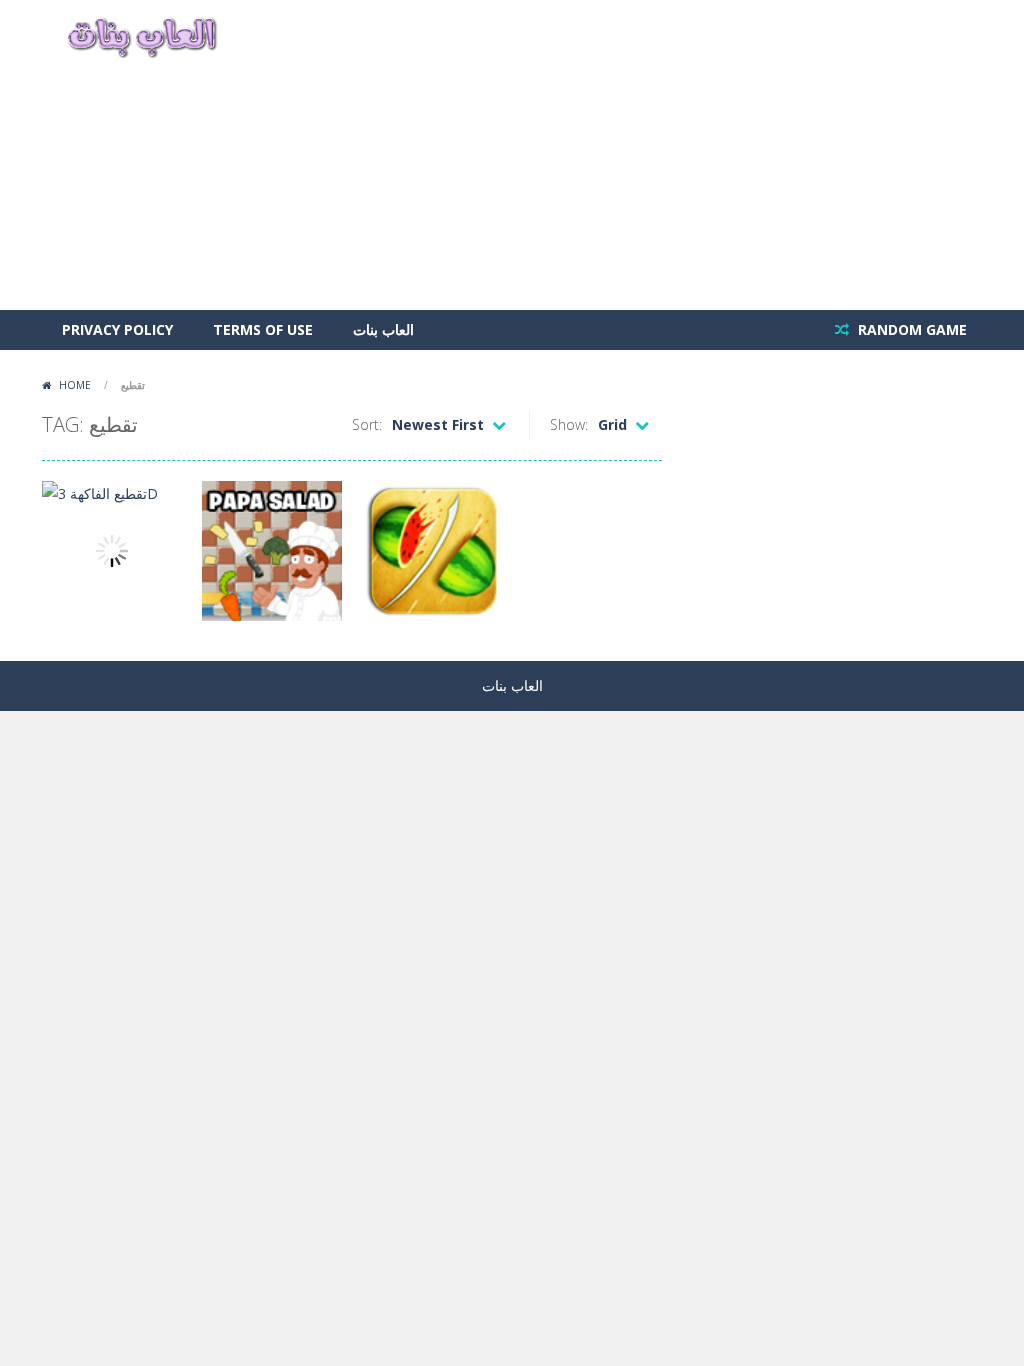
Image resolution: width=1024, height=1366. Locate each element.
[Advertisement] (618, 155)
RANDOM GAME (910, 329)
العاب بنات (383, 329)
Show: (569, 424)
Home (75, 385)
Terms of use (263, 329)
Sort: (367, 424)
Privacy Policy (117, 329)
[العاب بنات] (142, 35)
